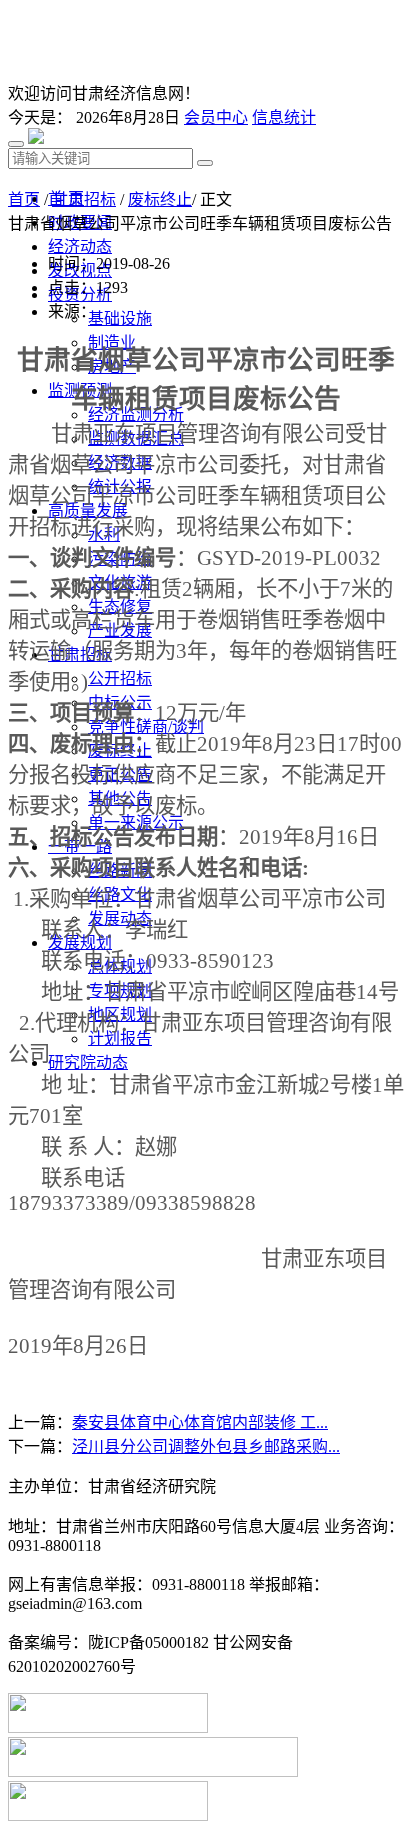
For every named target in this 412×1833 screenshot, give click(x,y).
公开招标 (120, 678)
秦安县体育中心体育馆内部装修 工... (200, 1422)
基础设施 (120, 318)
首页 (24, 199)
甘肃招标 (84, 199)
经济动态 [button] (80, 246)
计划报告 (120, 1038)
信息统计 (284, 117)
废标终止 (160, 199)
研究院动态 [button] (88, 1062)
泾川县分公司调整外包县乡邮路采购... (206, 1446)
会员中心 (216, 117)
